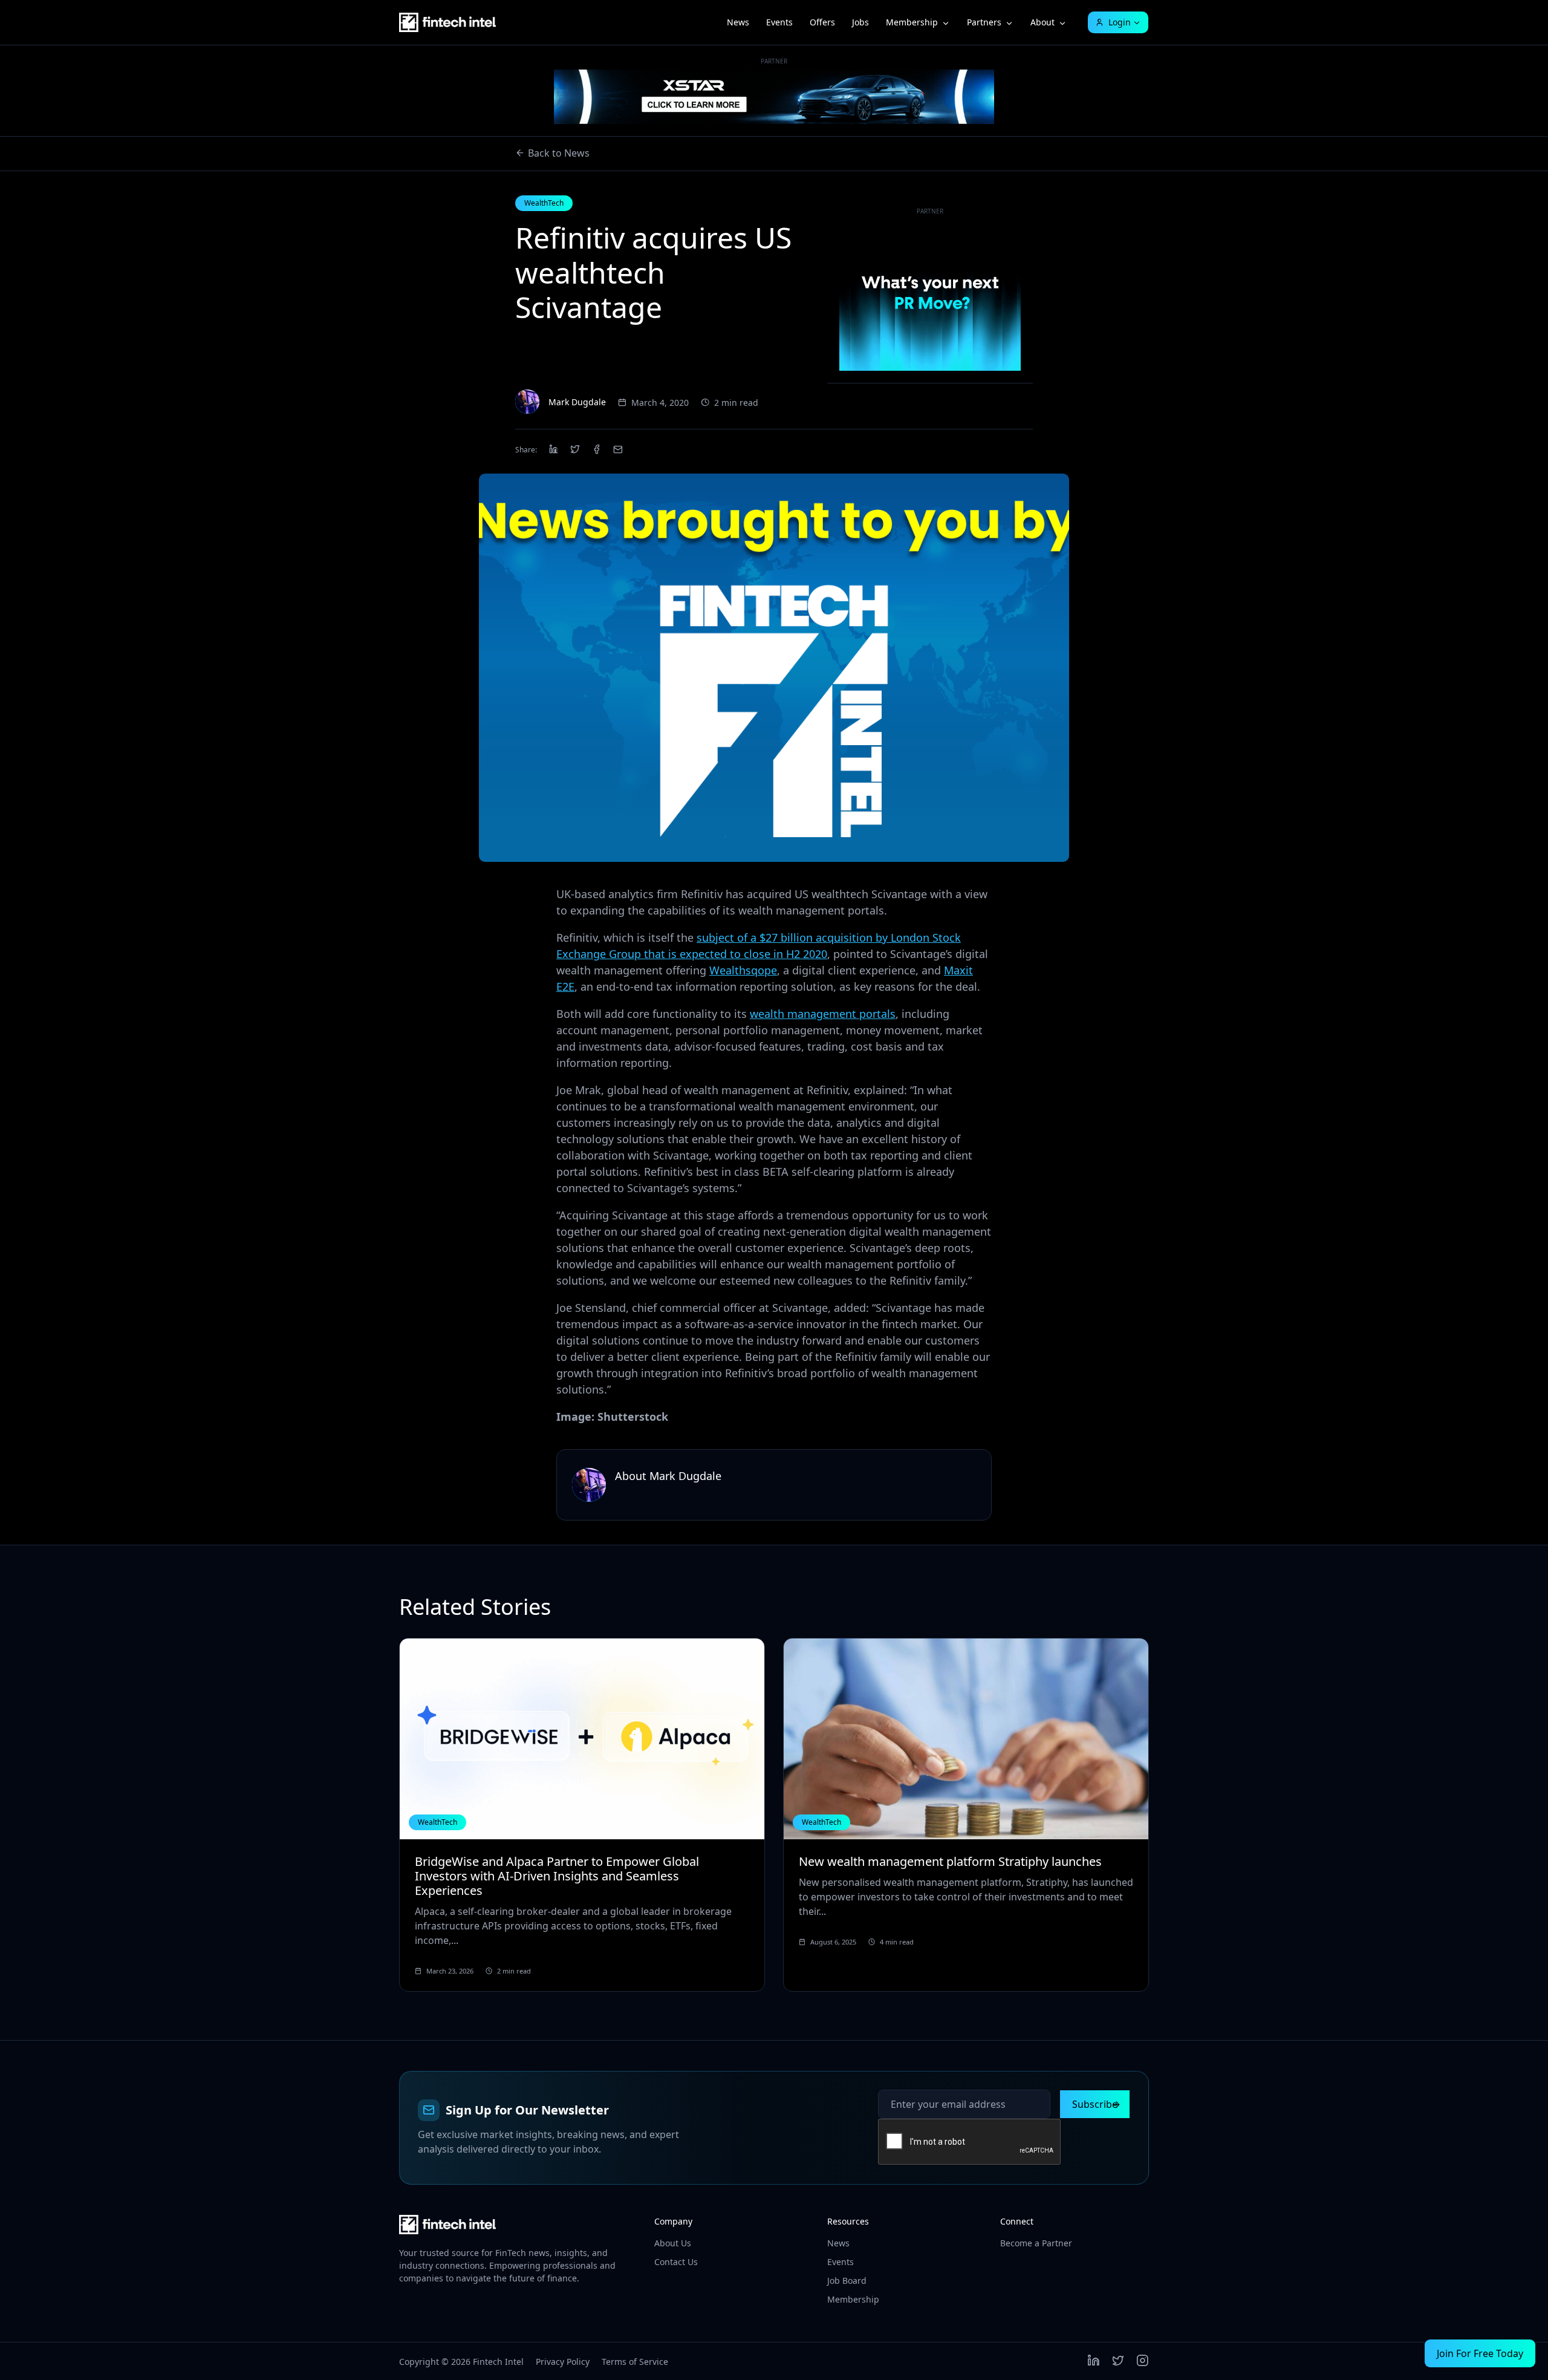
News (738, 22)
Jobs (860, 22)
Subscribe (1095, 2104)
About (1042, 22)
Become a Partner (1036, 2243)
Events (779, 22)
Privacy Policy (563, 2362)
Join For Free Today (1480, 2353)
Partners (984, 22)
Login (1120, 22)
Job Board (847, 2281)
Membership (912, 22)
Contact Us (676, 2262)
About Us (673, 2243)
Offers (822, 22)
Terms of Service (635, 2362)
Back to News (559, 153)
